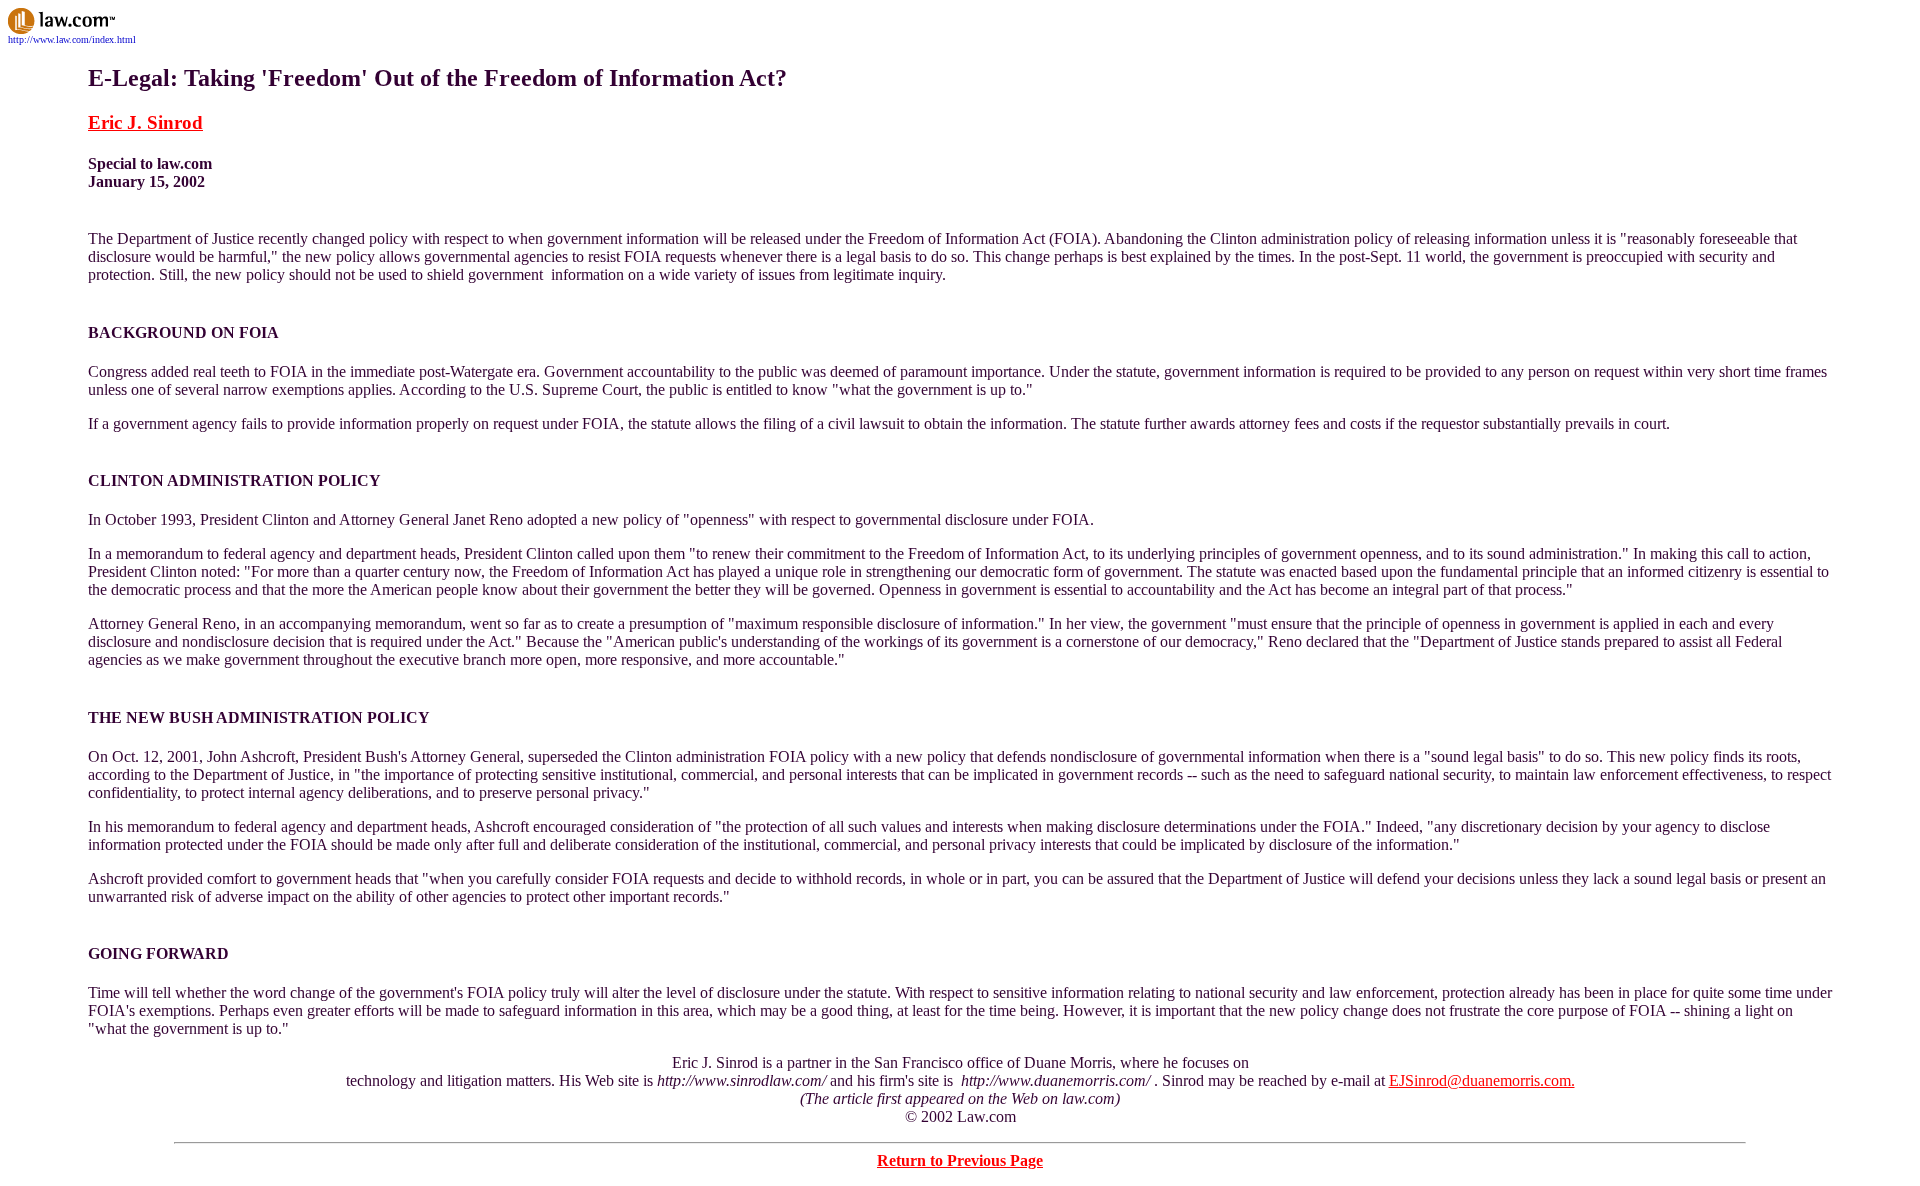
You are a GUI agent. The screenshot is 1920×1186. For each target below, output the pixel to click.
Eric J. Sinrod (145, 122)
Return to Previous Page (960, 1160)
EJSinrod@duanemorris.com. (1482, 1080)
